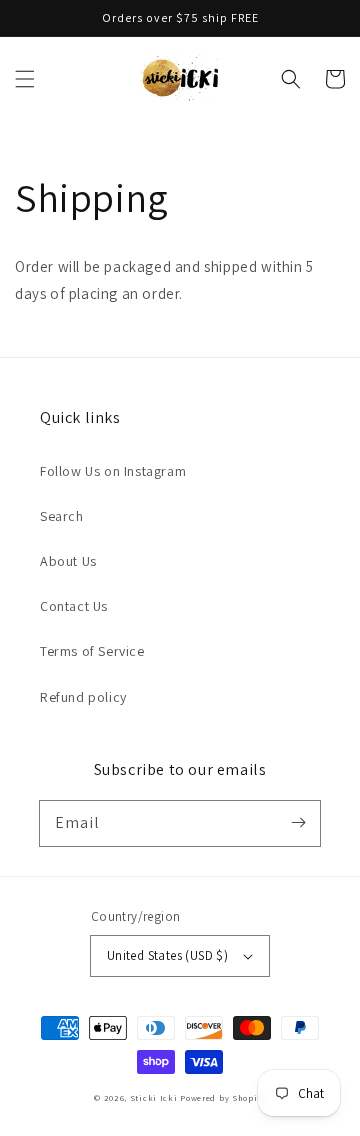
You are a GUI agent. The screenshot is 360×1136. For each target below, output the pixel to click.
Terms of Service (92, 651)
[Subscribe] (298, 823)
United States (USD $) (167, 955)
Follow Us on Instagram (113, 471)
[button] (25, 79)
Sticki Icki (154, 1097)
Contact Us (74, 606)
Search (62, 516)
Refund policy (83, 697)
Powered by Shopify (223, 1097)
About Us (68, 561)
